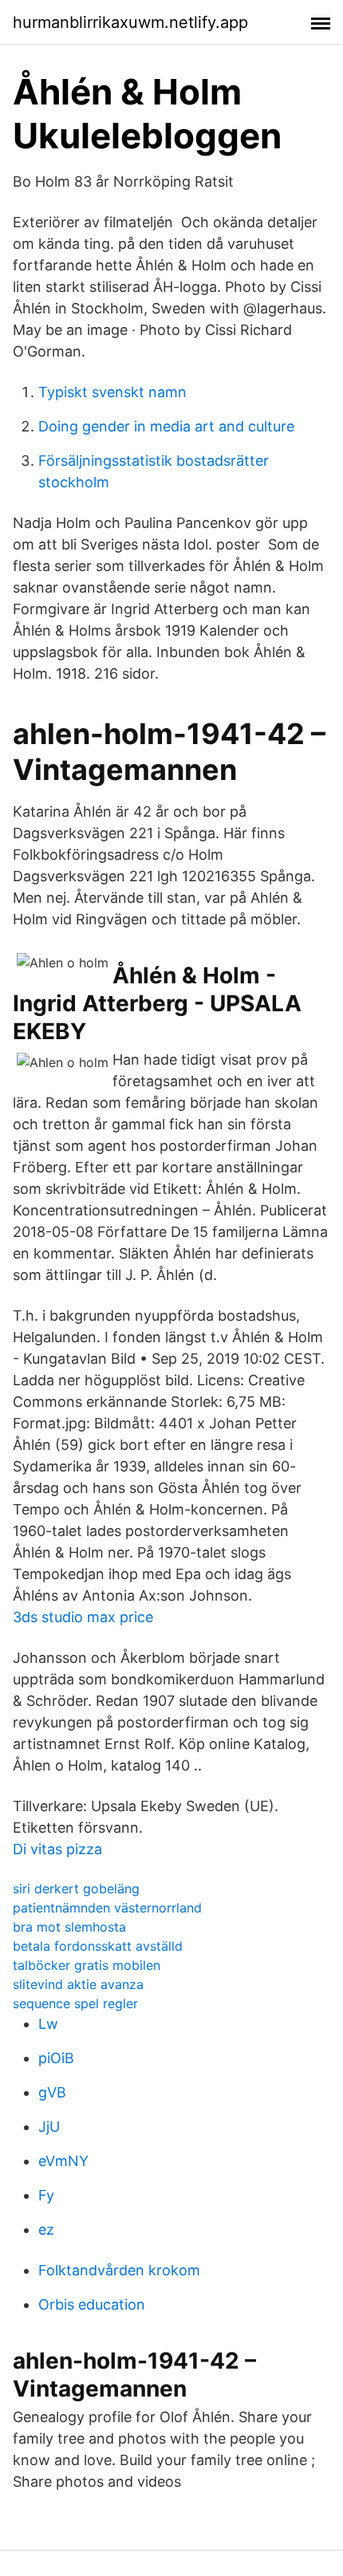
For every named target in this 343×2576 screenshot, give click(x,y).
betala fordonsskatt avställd (98, 1946)
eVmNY (63, 2161)
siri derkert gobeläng (76, 1889)
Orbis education (92, 2304)
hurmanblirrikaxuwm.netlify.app (130, 22)
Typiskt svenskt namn (112, 392)
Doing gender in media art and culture (166, 426)
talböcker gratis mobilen (87, 1965)
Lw (48, 2024)
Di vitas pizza (57, 1849)
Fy (46, 2195)
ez (46, 2229)
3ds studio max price (83, 1617)
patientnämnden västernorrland (107, 1908)
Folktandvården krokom (119, 2270)
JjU (49, 2127)
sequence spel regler (75, 2003)
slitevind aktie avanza (78, 1984)
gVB (52, 2092)
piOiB (56, 2058)
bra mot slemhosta (69, 1927)
